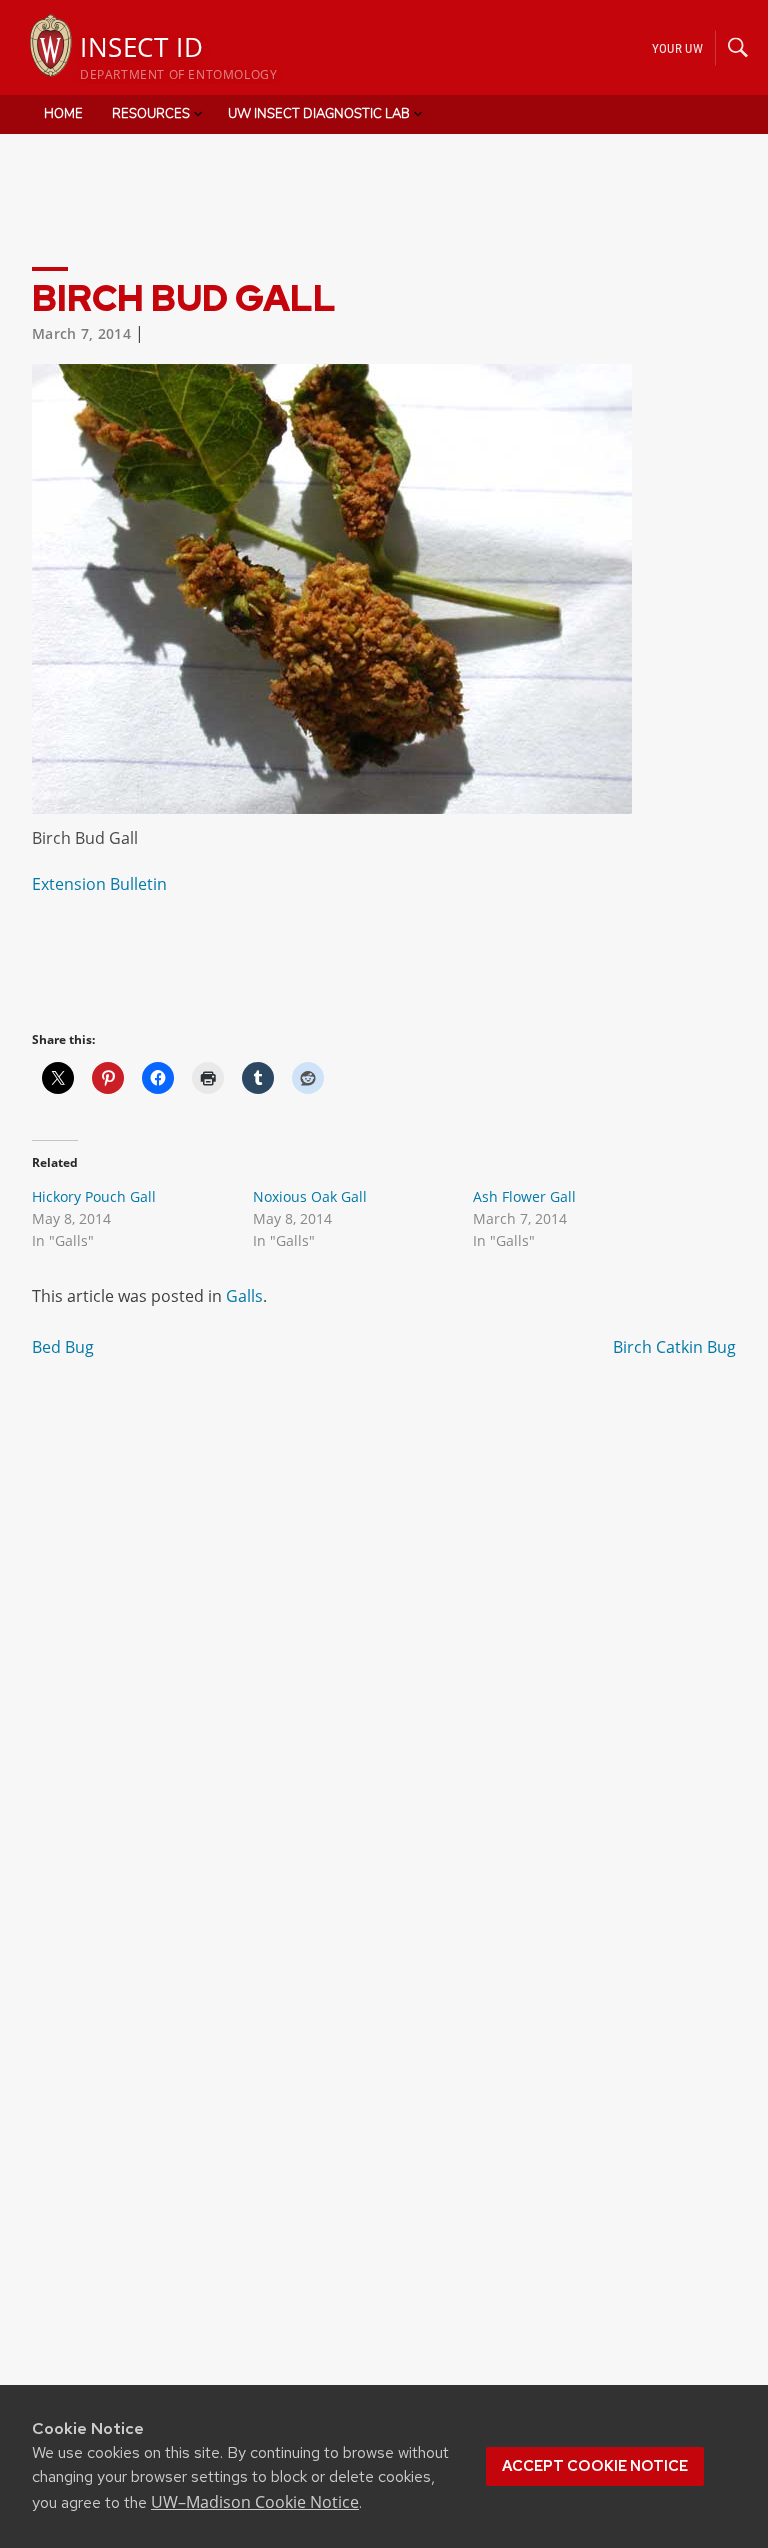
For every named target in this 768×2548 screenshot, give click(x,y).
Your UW (677, 47)
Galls (244, 1296)
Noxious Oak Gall (310, 1196)
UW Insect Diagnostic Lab (319, 114)
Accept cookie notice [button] (595, 2466)
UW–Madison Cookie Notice (255, 2502)
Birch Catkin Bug (674, 1347)
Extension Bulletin (99, 884)
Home (63, 114)
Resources (151, 114)
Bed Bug (63, 1347)
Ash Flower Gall (524, 1196)
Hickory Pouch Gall (94, 1196)
